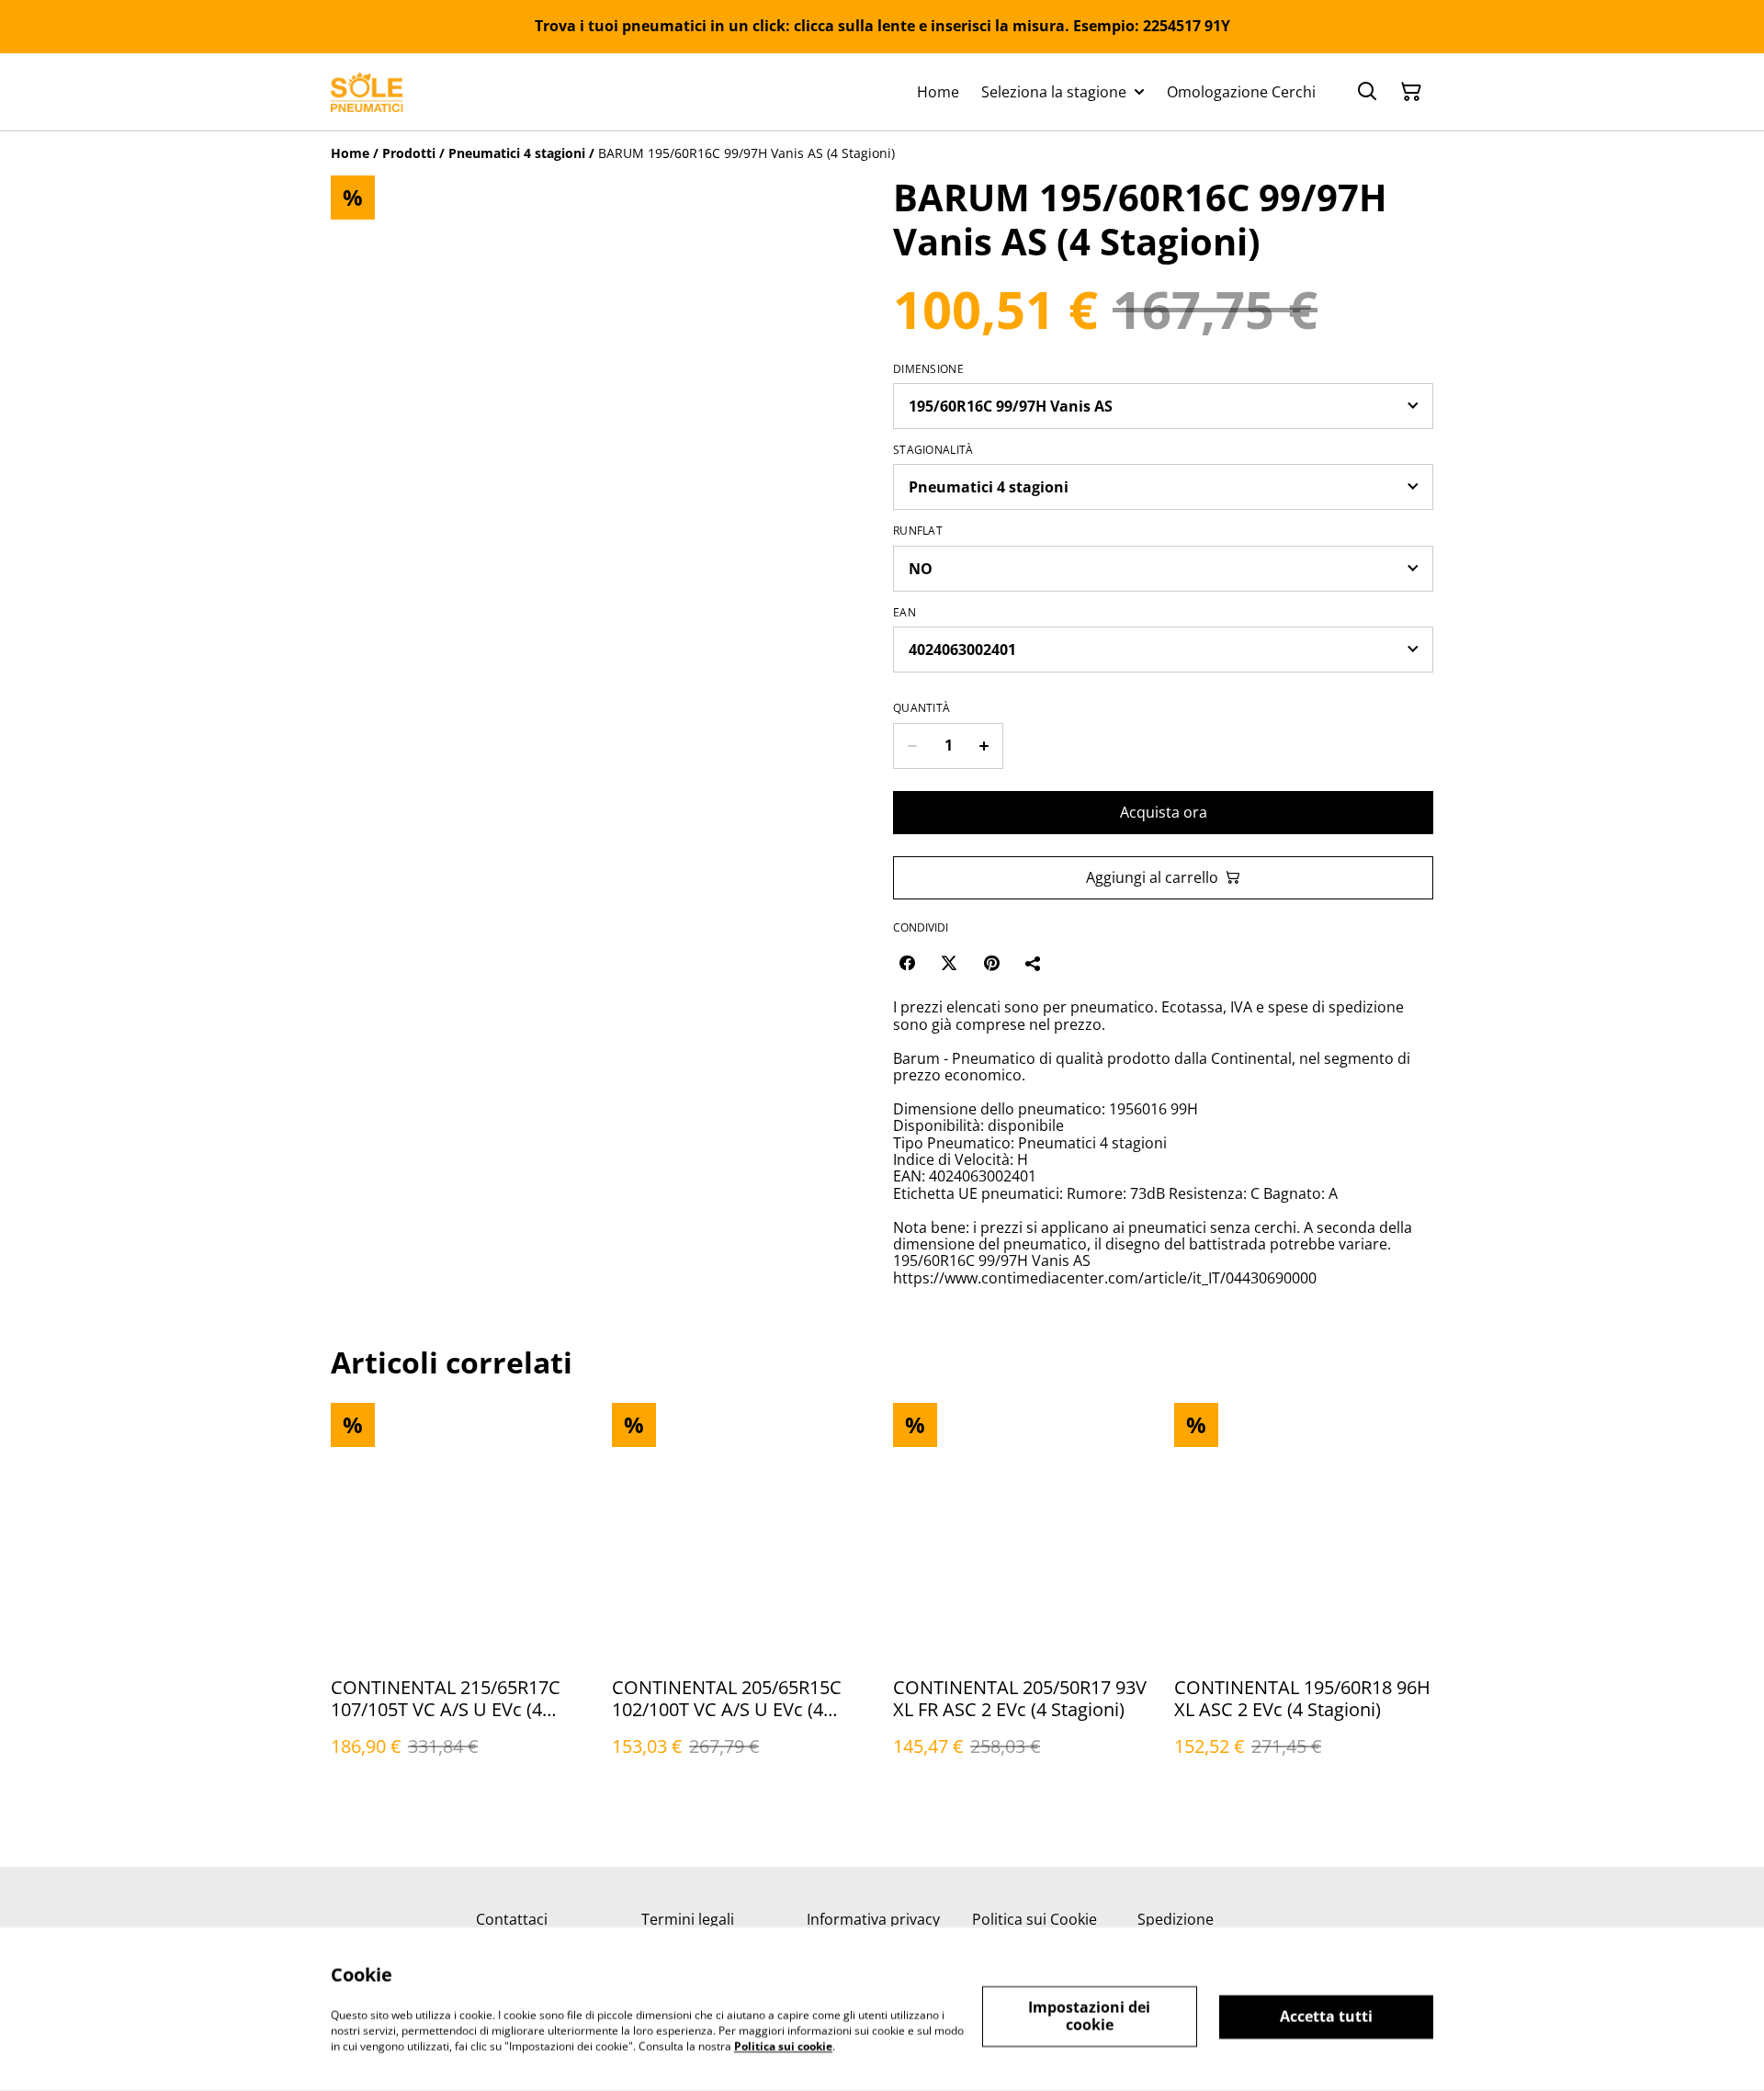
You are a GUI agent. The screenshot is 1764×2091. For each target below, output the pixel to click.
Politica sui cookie (783, 2046)
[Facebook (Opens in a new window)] (907, 963)
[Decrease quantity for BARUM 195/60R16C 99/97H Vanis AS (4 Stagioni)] (912, 746)
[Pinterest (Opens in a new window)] (991, 963)
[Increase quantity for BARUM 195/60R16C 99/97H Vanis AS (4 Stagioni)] (984, 746)
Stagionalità (933, 450)
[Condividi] (1034, 963)
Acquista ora (1164, 812)
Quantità (922, 708)
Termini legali (688, 1919)
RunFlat (918, 531)
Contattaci (512, 1919)
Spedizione (1176, 1919)
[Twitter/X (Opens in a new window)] (949, 963)
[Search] (1367, 92)
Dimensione (928, 369)
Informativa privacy (873, 1919)
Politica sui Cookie (1035, 1919)
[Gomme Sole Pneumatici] (367, 92)
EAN (905, 613)
